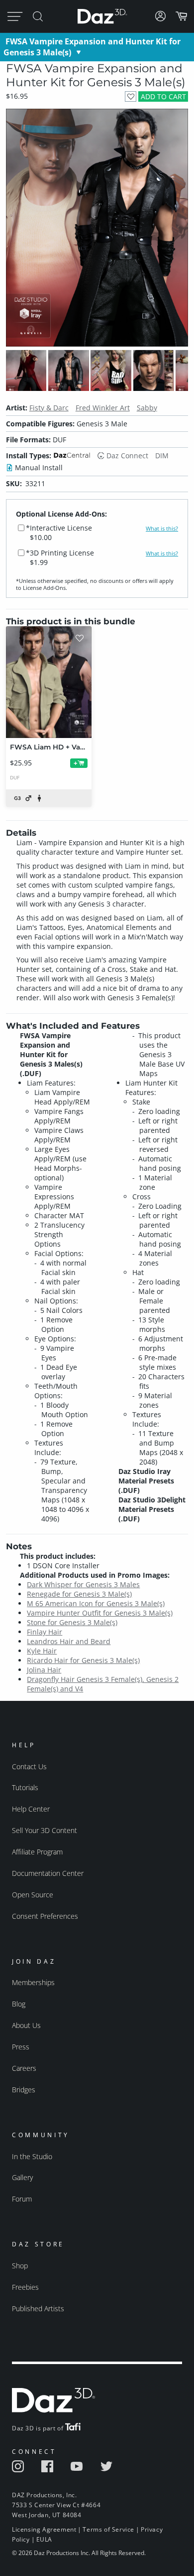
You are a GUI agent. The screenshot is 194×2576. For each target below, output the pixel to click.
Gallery (22, 2177)
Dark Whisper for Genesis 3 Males (83, 1584)
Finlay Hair (45, 1632)
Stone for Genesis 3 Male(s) (72, 1622)
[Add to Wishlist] (131, 96)
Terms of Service (108, 2529)
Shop (20, 2266)
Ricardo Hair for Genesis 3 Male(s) (83, 1660)
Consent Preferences (45, 1916)
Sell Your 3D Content (45, 1830)
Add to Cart (163, 96)
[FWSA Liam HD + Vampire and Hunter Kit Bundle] (49, 682)
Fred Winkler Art (103, 408)
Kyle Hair (42, 1651)
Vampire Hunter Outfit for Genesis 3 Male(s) (100, 1613)
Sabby (147, 408)
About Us (26, 2025)
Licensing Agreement (44, 2529)
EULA (44, 2539)
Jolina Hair (44, 1670)
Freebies (25, 2287)
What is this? (162, 529)
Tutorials (25, 1787)
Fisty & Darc (49, 408)
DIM (162, 456)
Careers (24, 2068)
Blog (19, 2004)
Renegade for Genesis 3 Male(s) (79, 1594)
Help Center (31, 1809)
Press (21, 2047)
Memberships (33, 1982)
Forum (22, 2199)
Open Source (33, 1895)
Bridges (24, 2090)
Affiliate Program (37, 1852)
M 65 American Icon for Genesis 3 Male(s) (96, 1603)
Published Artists (38, 2308)
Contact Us (29, 1766)
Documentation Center (48, 1873)
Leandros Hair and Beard (69, 1641)
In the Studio (32, 2156)
